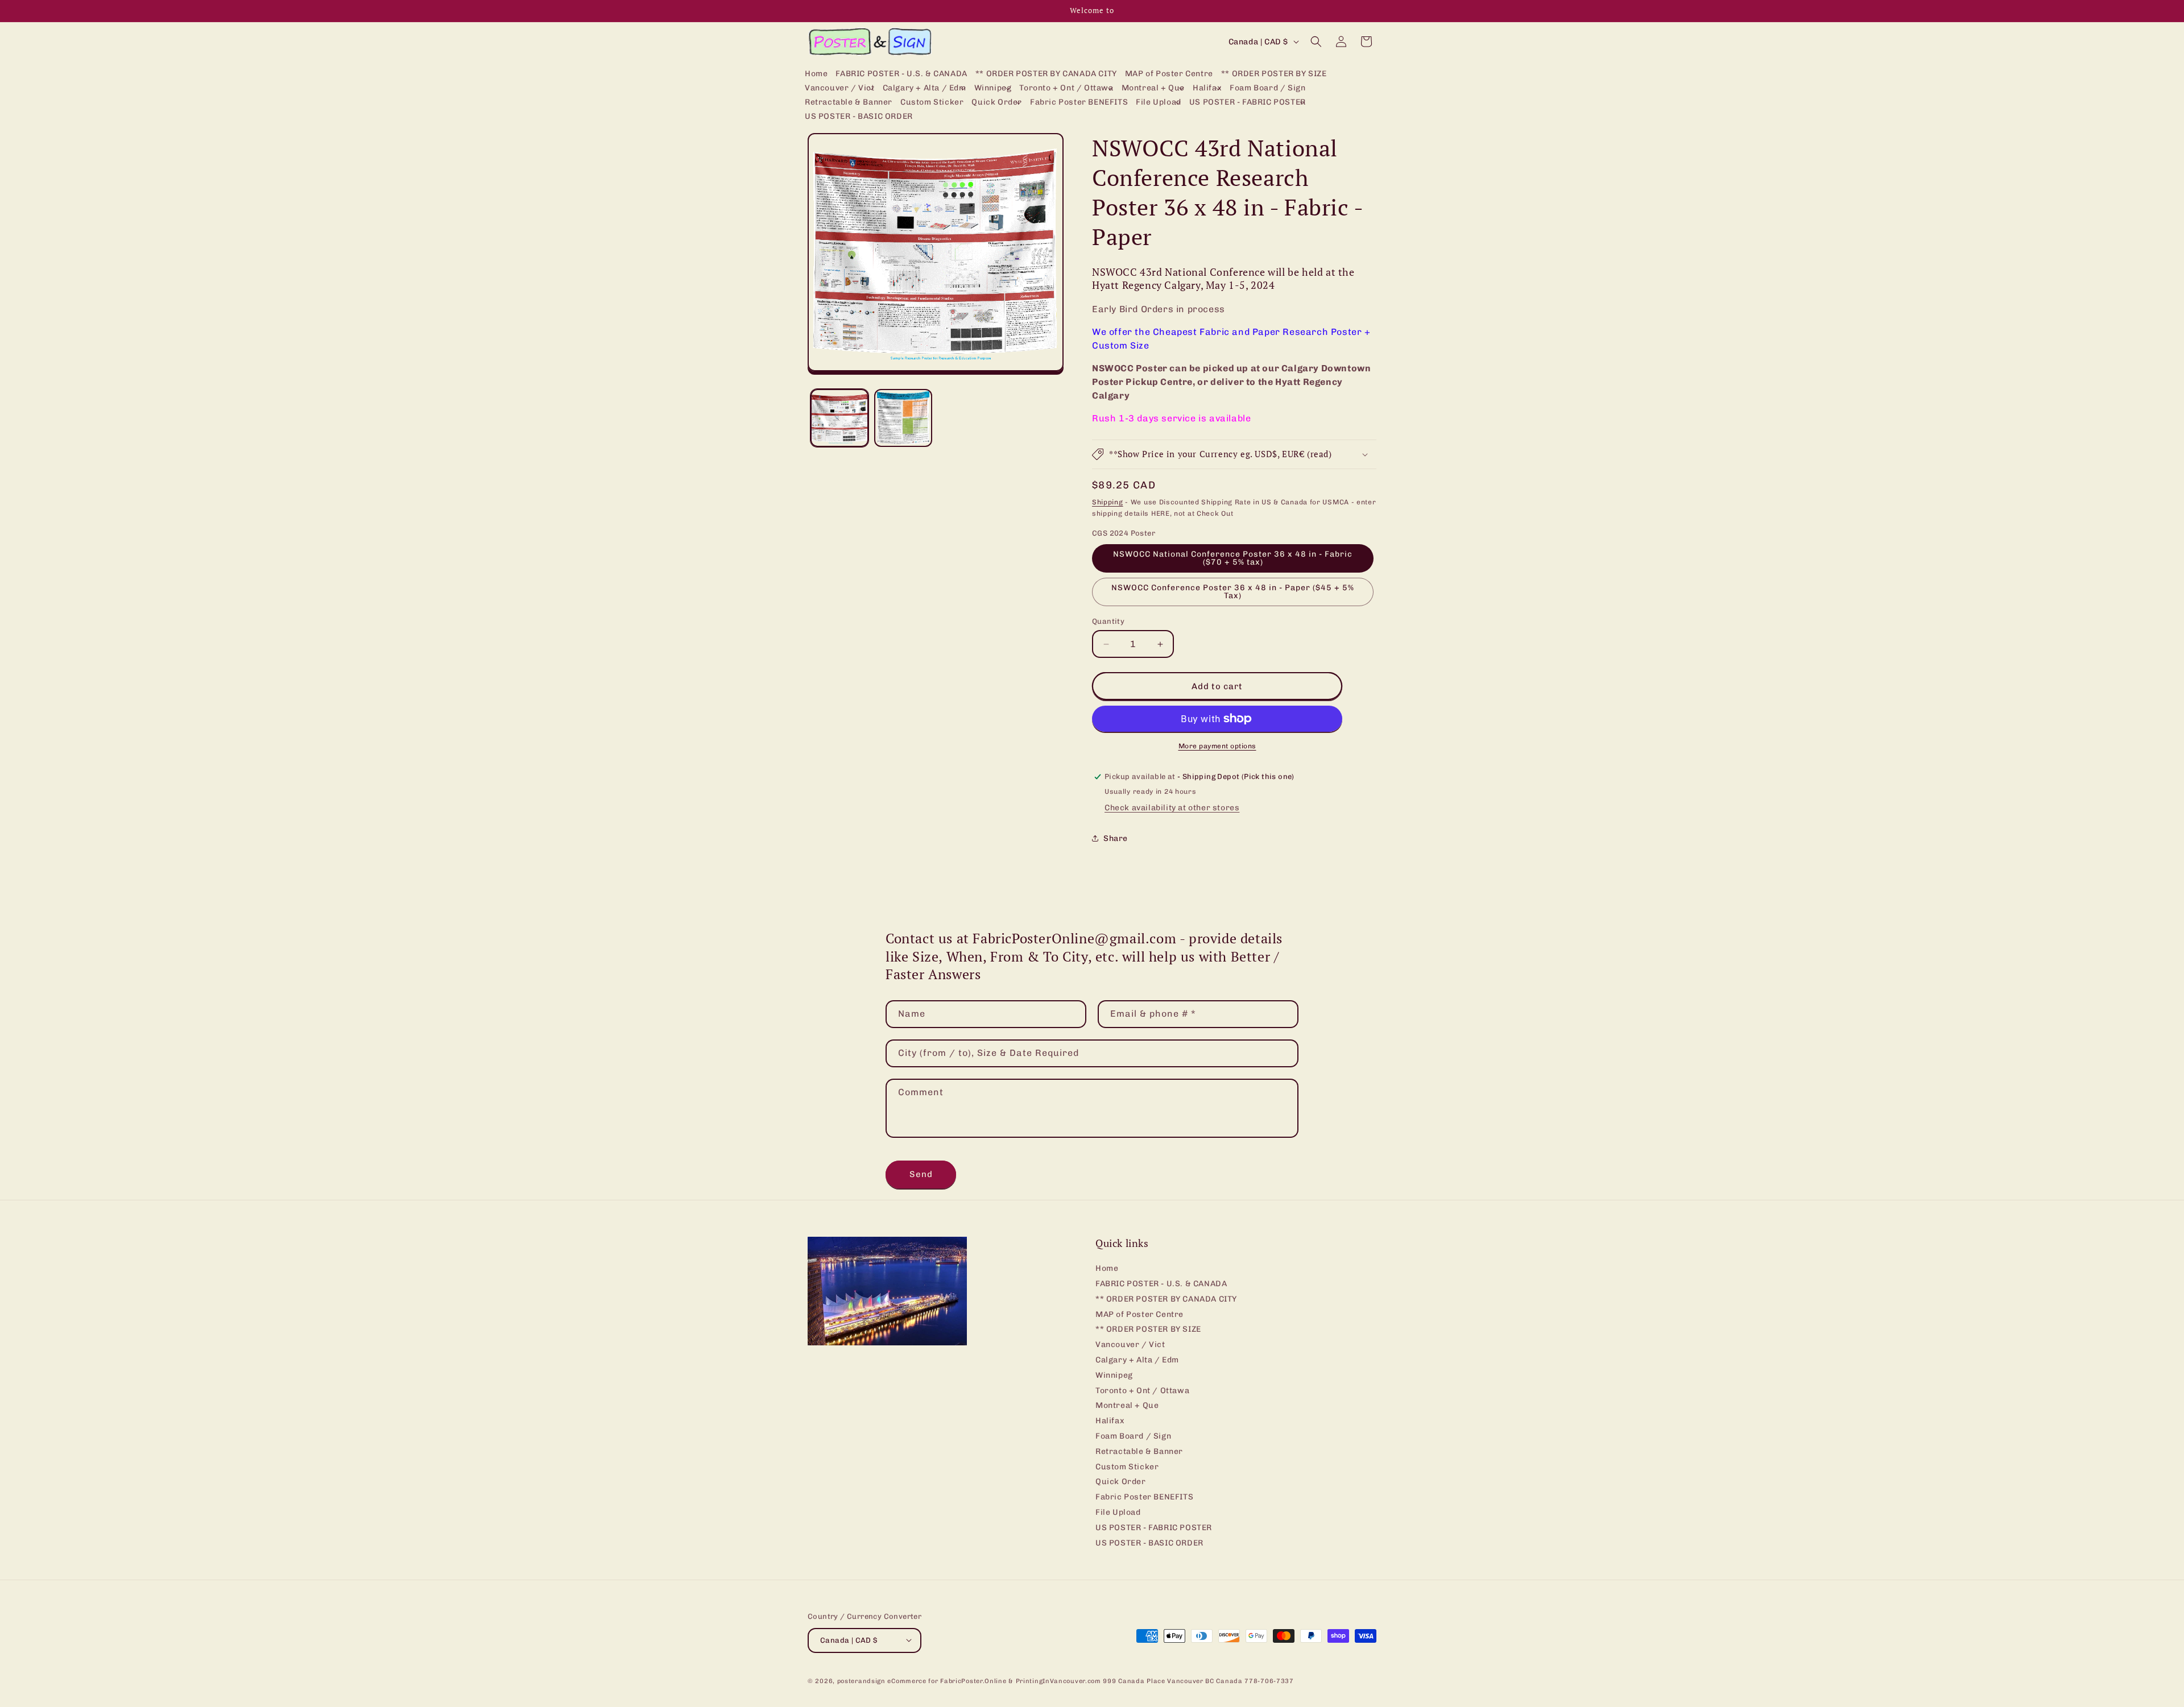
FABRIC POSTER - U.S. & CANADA (1161, 1284)
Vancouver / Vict (1130, 1345)
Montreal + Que (1127, 1406)
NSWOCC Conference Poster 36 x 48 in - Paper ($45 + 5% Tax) (1233, 592)
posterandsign (861, 1681)
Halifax (1110, 1421)
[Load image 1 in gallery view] (839, 418)
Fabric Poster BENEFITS (1144, 1497)
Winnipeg (1114, 1375)
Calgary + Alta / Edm (1137, 1360)
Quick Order (1121, 1482)
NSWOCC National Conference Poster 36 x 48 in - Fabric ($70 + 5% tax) (1233, 558)
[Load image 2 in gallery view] (903, 418)
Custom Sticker (1127, 1467)
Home (1107, 1269)
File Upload (1118, 1512)
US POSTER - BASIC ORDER (1149, 1543)
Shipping (1108, 502)
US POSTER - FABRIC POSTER (1154, 1528)
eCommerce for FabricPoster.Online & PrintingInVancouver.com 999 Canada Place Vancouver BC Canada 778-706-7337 (1090, 1681)
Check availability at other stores (1172, 808)
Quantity (1108, 621)
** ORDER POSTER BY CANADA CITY (1166, 1299)
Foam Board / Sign (1133, 1436)
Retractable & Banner (1139, 1451)
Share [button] (1116, 838)
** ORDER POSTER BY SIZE (1148, 1330)
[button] (840, 88)
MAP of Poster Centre (1139, 1314)
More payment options (1217, 746)
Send (921, 1174)
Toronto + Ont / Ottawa (1142, 1391)
